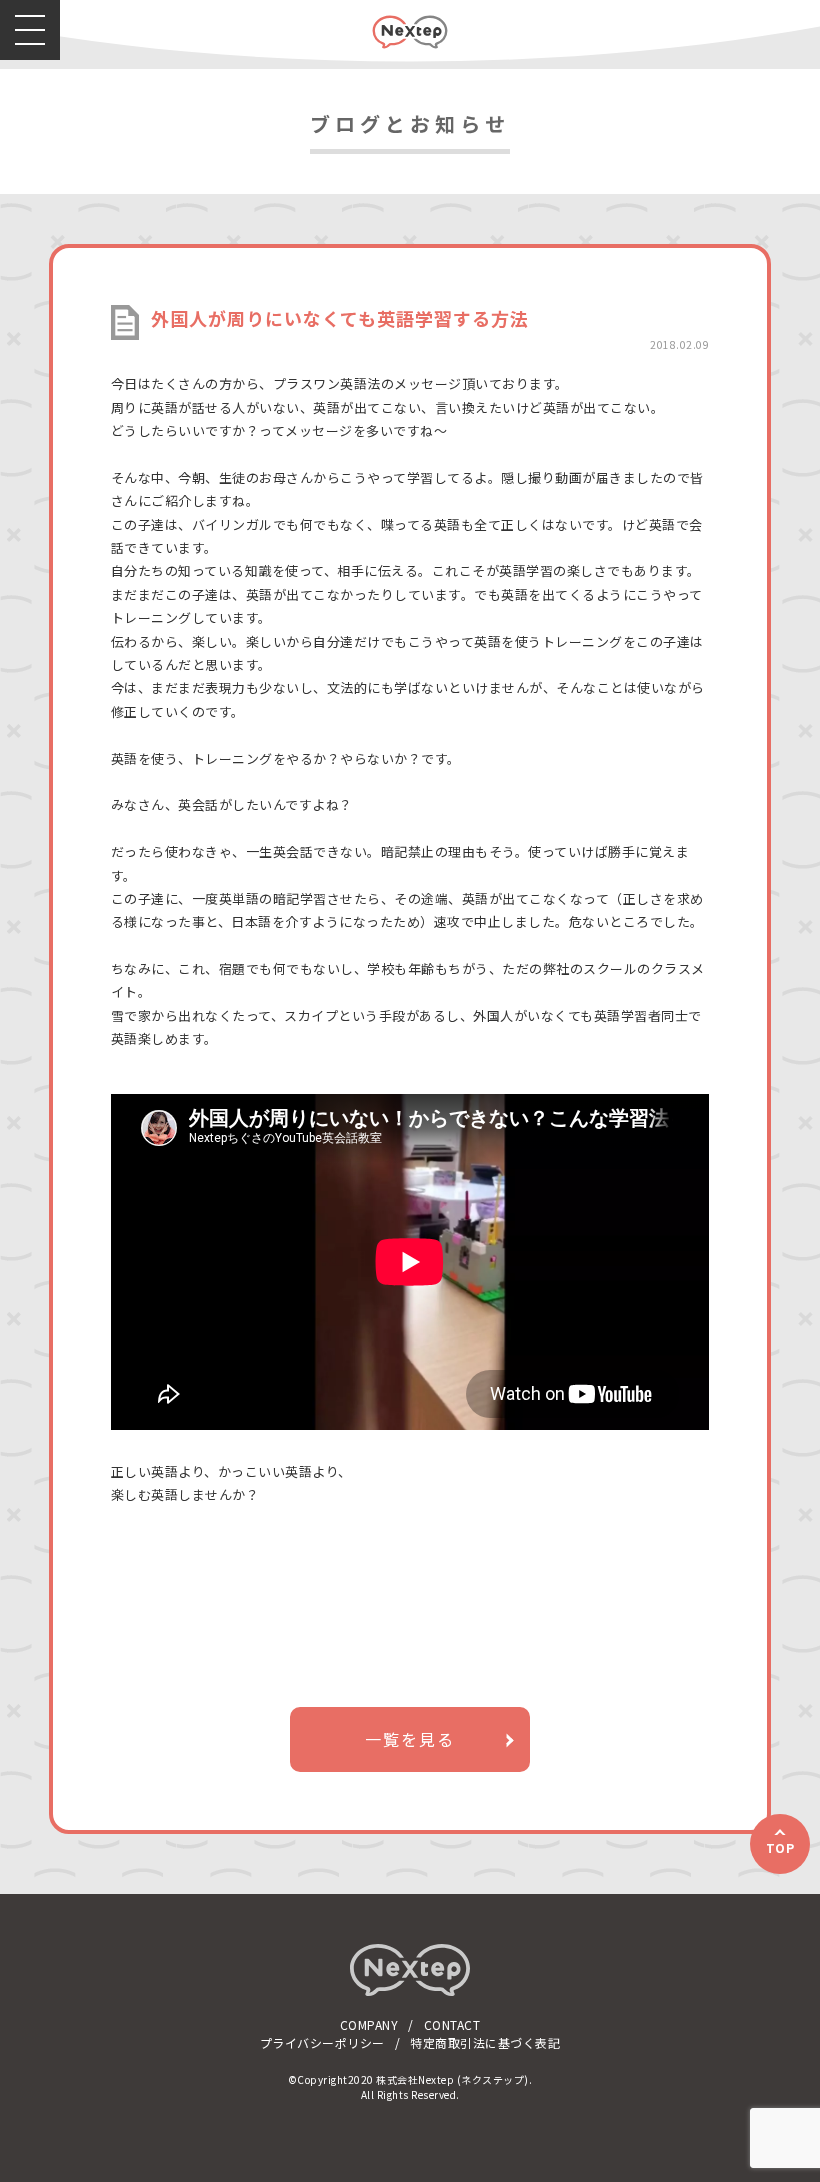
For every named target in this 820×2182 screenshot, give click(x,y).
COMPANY (369, 2024)
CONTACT (452, 2024)
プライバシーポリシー (322, 2042)
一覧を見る (410, 1739)
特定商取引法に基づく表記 (485, 2042)
